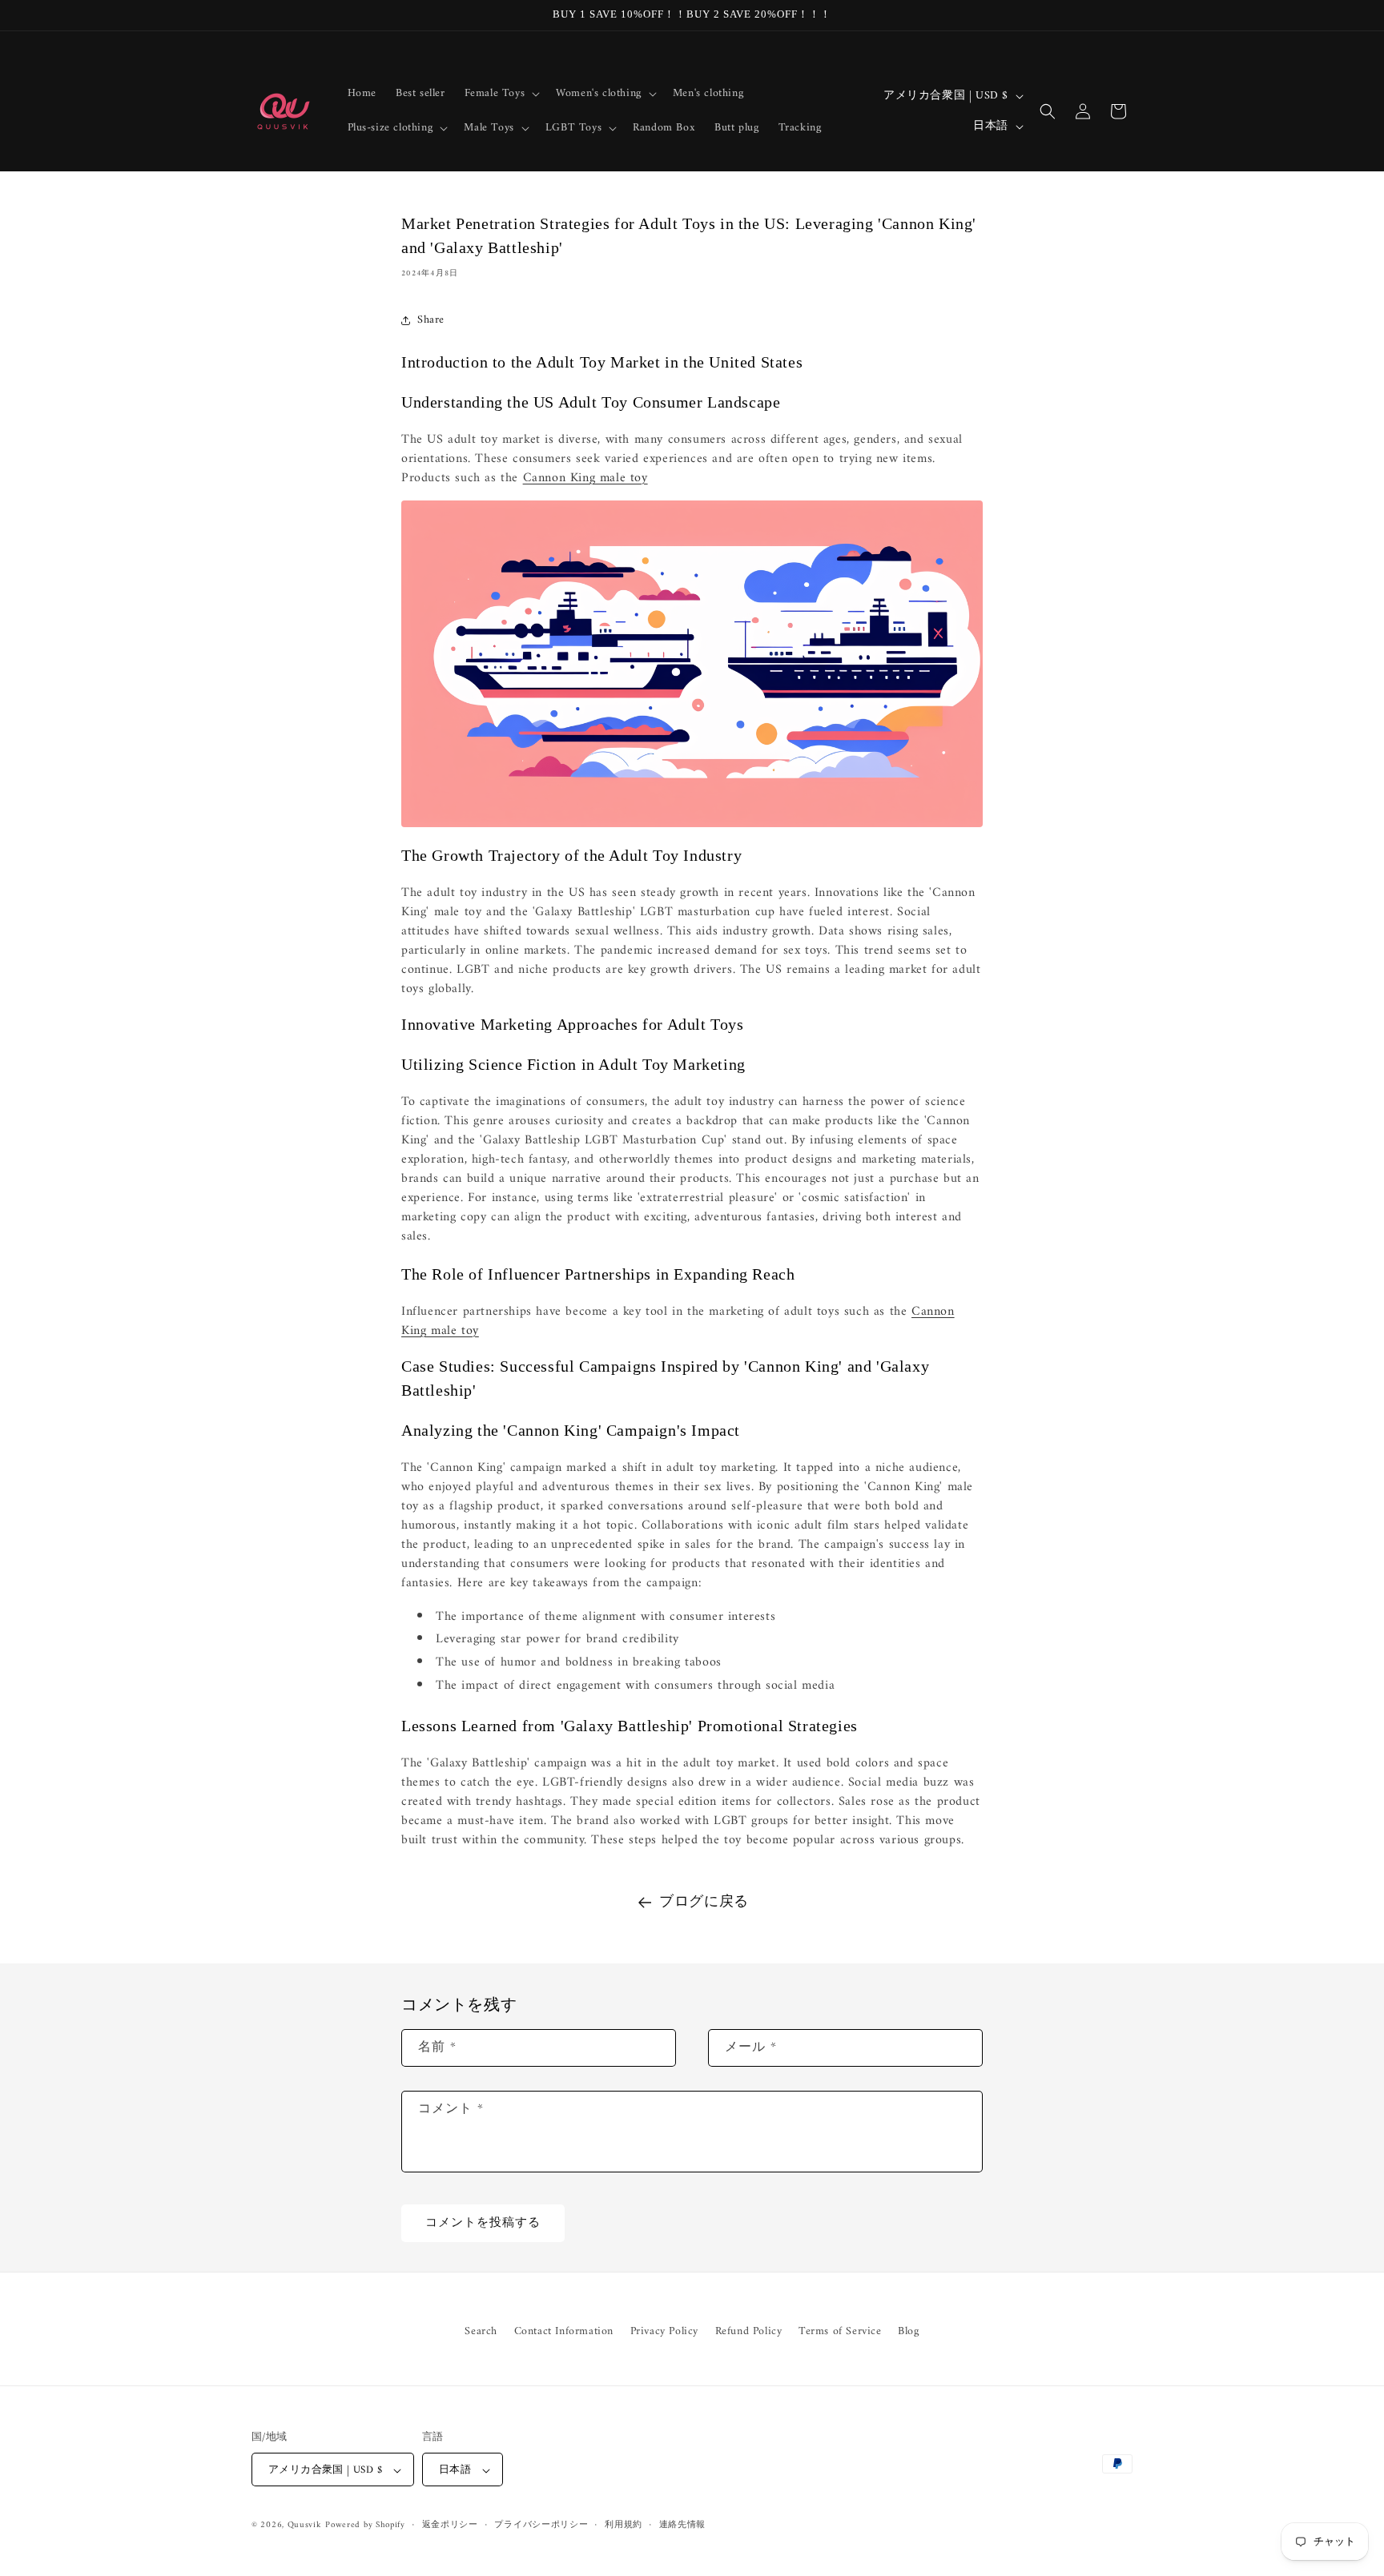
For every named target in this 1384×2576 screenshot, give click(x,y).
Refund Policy (749, 2331)
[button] (501, 94)
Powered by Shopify (365, 2526)
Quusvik (305, 2526)
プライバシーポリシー (541, 2526)
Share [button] (431, 320)
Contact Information (564, 2331)
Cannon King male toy (585, 478)
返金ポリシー (450, 2526)
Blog (908, 2331)
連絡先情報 (683, 2526)
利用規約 (624, 2526)
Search (481, 2331)
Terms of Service (840, 2331)
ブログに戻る (704, 1902)
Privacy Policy (664, 2331)
